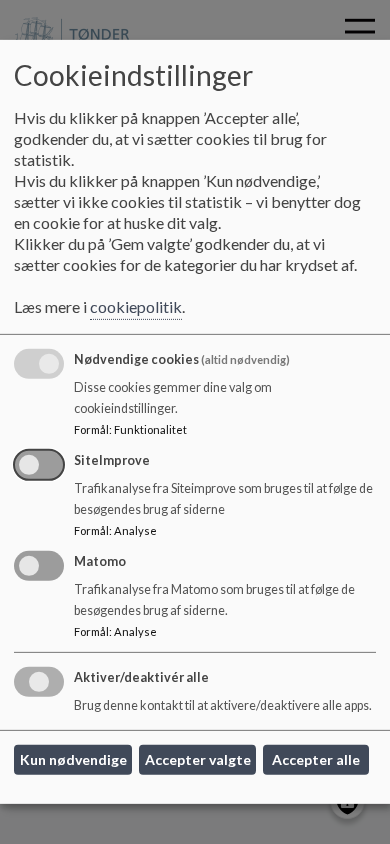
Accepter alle (316, 759)
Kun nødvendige (73, 759)
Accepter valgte (198, 759)
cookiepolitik (136, 306)
